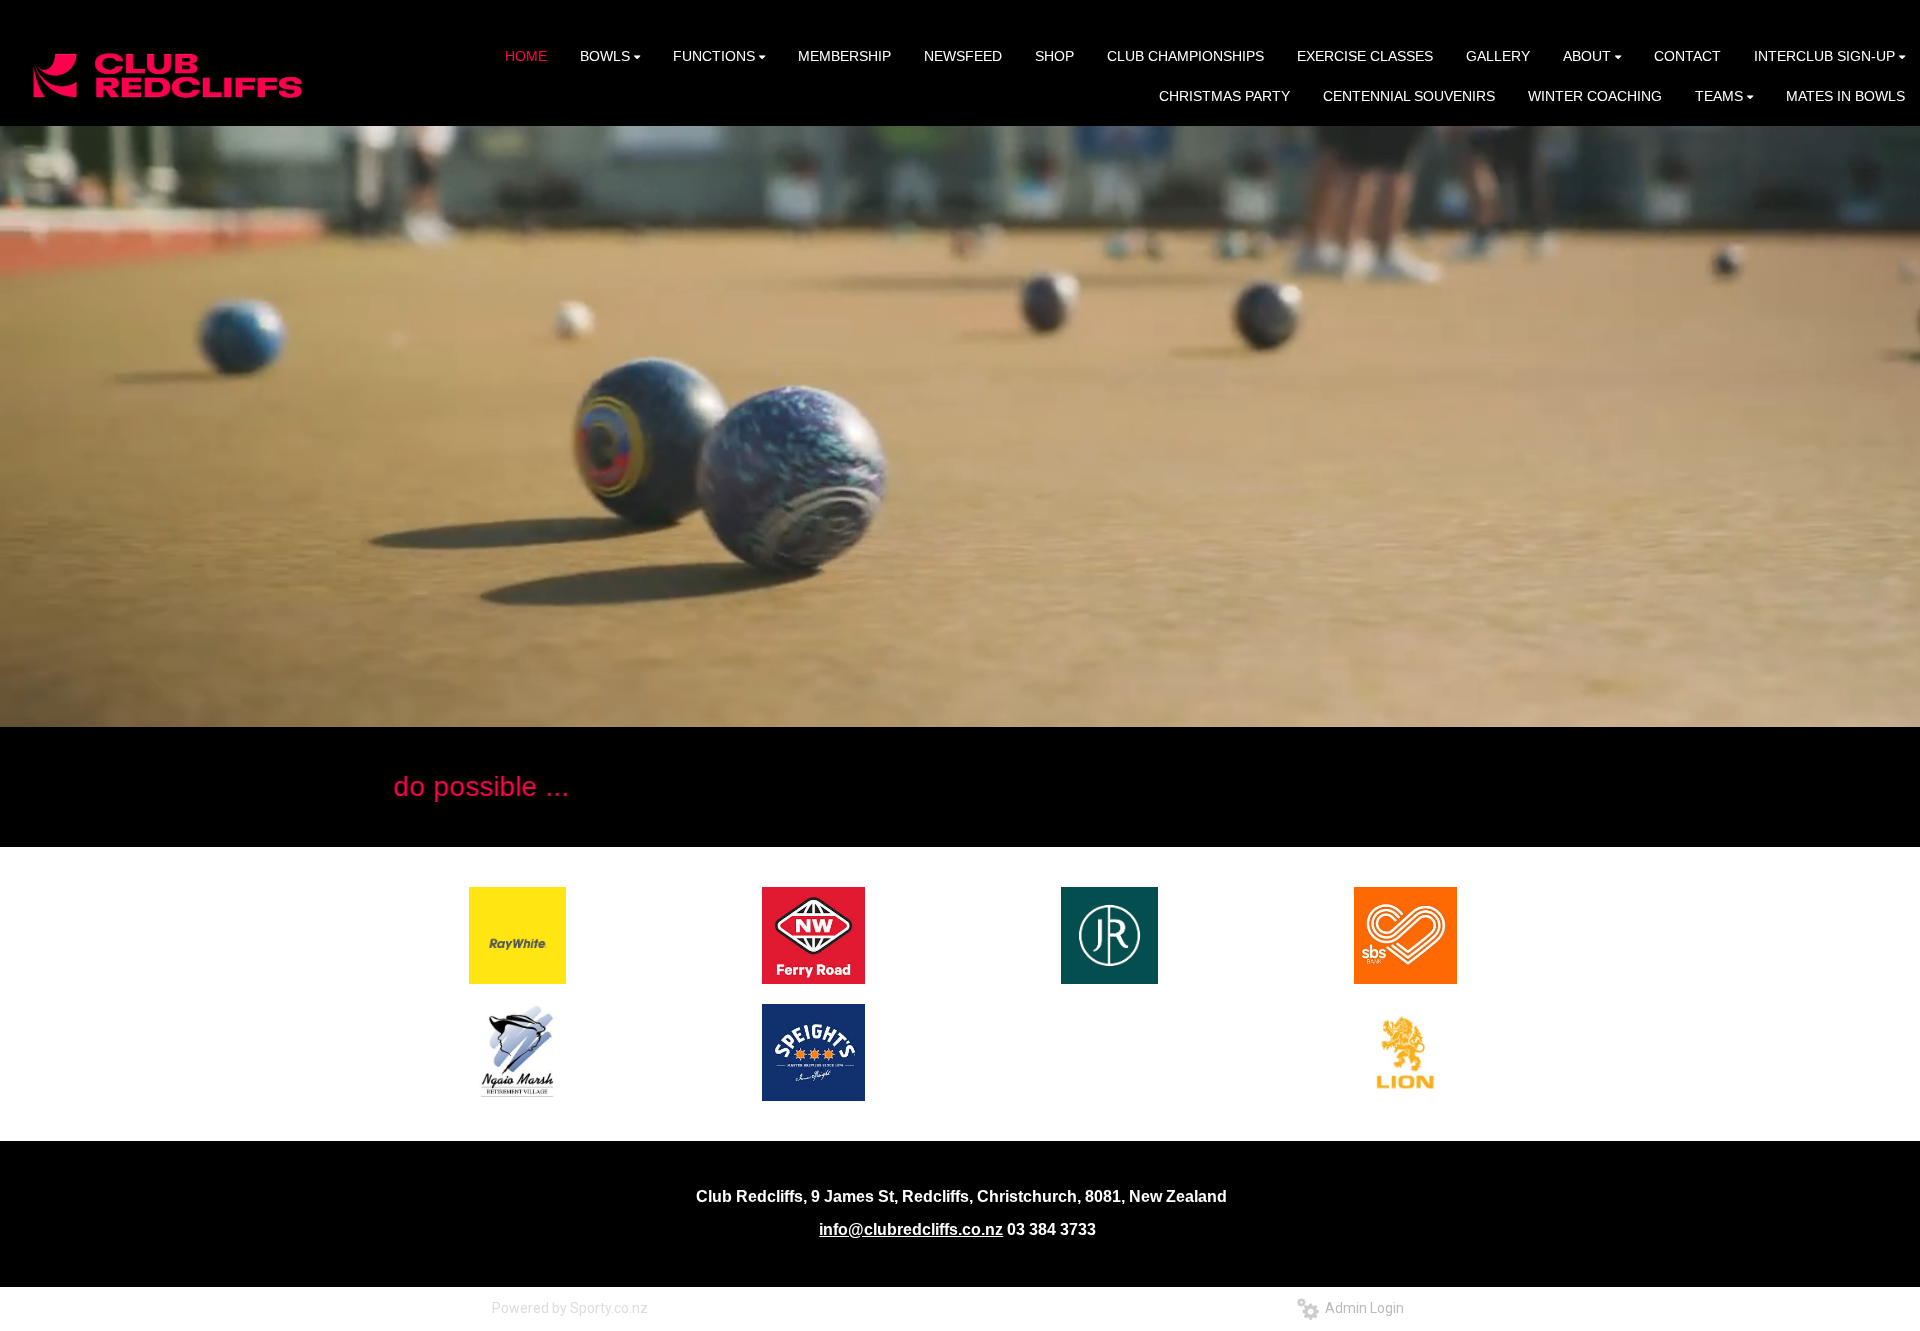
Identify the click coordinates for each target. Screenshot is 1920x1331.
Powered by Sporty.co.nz (570, 1308)
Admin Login (1361, 1308)
